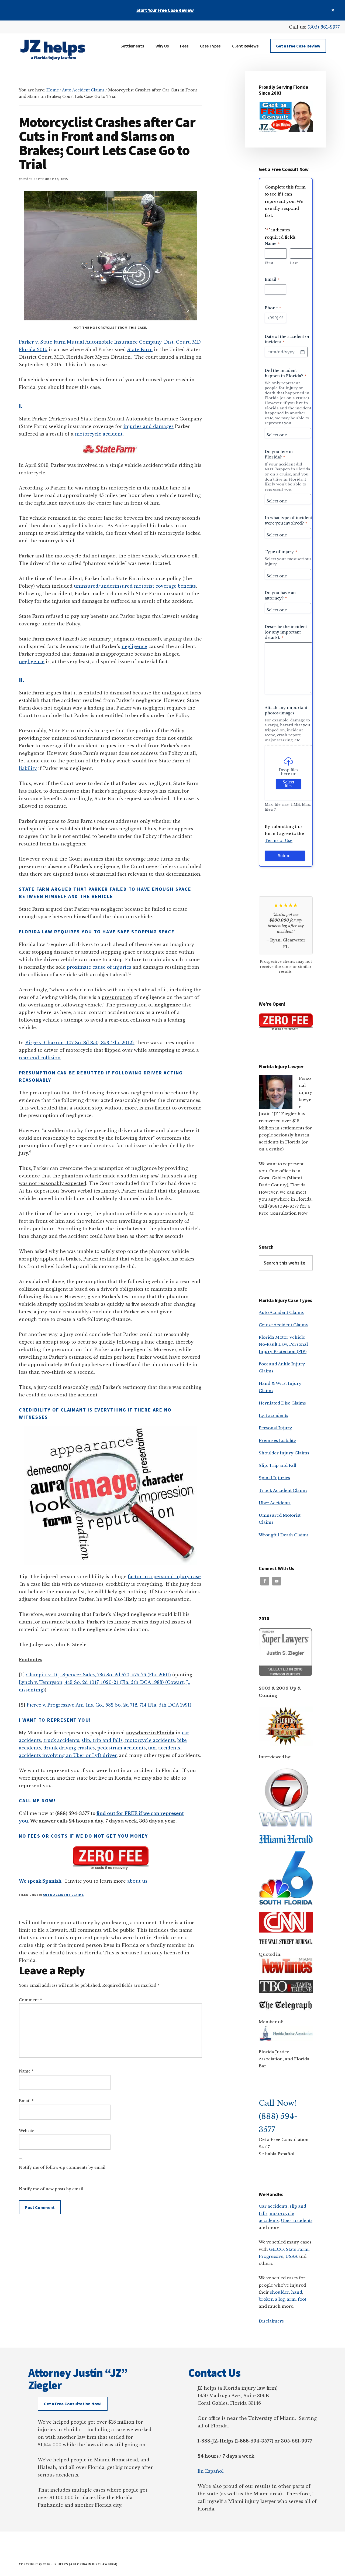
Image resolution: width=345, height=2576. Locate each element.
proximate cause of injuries (99, 967)
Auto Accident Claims (63, 1895)
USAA (291, 2256)
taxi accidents (164, 1748)
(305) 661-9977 (324, 27)
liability (28, 768)
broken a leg (272, 2299)
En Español (211, 2471)
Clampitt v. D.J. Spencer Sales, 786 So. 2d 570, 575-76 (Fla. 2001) (99, 1675)
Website (27, 2131)
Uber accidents (297, 2220)
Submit (285, 856)
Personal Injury (275, 1428)
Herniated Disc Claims (282, 1403)
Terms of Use (279, 840)
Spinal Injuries (274, 1478)
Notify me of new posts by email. (52, 2189)
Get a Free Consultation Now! (73, 2404)
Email (26, 2101)
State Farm (140, 350)
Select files (289, 784)
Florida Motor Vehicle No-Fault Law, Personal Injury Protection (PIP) (283, 1344)
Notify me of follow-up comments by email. (63, 2167)
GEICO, (277, 2249)
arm (291, 2299)
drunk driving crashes (69, 1748)
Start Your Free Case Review (165, 10)
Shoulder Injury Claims (284, 1453)
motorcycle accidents (149, 1740)
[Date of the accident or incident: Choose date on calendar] (302, 352)
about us (137, 1881)
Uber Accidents (275, 1503)
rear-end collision (40, 1058)
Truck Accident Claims (283, 1490)
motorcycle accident (99, 434)
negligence (134, 646)
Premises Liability (277, 1441)
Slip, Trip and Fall (277, 1465)
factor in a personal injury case (164, 1577)
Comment (30, 2000)
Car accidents (273, 2206)
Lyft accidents (273, 1415)
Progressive (271, 2256)
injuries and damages (149, 426)
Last (294, 263)
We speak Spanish (40, 1881)
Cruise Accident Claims (283, 1325)
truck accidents (61, 1740)
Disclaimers (271, 2321)
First (269, 263)
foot (302, 2299)
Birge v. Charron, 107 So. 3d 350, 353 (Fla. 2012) (79, 1043)
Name (26, 2071)
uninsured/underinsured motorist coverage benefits (135, 586)
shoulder (280, 2292)
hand (297, 2292)
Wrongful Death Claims (284, 1535)
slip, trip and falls (102, 1740)
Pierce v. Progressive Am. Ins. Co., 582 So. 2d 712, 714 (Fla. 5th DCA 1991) (109, 1705)
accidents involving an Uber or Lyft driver (68, 1755)
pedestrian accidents (122, 1748)
